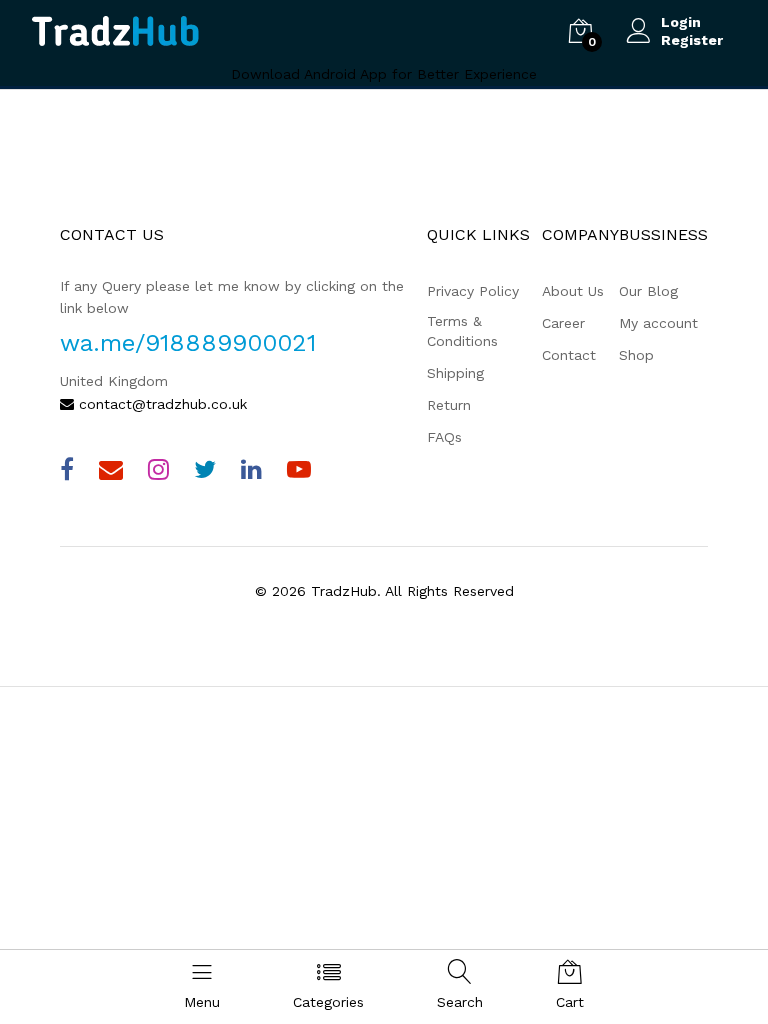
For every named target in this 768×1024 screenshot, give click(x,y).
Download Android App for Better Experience (384, 74)
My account (658, 323)
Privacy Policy (473, 291)
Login (681, 22)
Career (563, 323)
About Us (573, 291)
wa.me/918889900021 (188, 343)
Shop (636, 355)
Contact (569, 355)
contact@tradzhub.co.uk (160, 404)
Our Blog (648, 291)
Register (692, 40)
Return (449, 405)
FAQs (444, 437)
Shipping (455, 373)
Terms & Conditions (462, 331)
